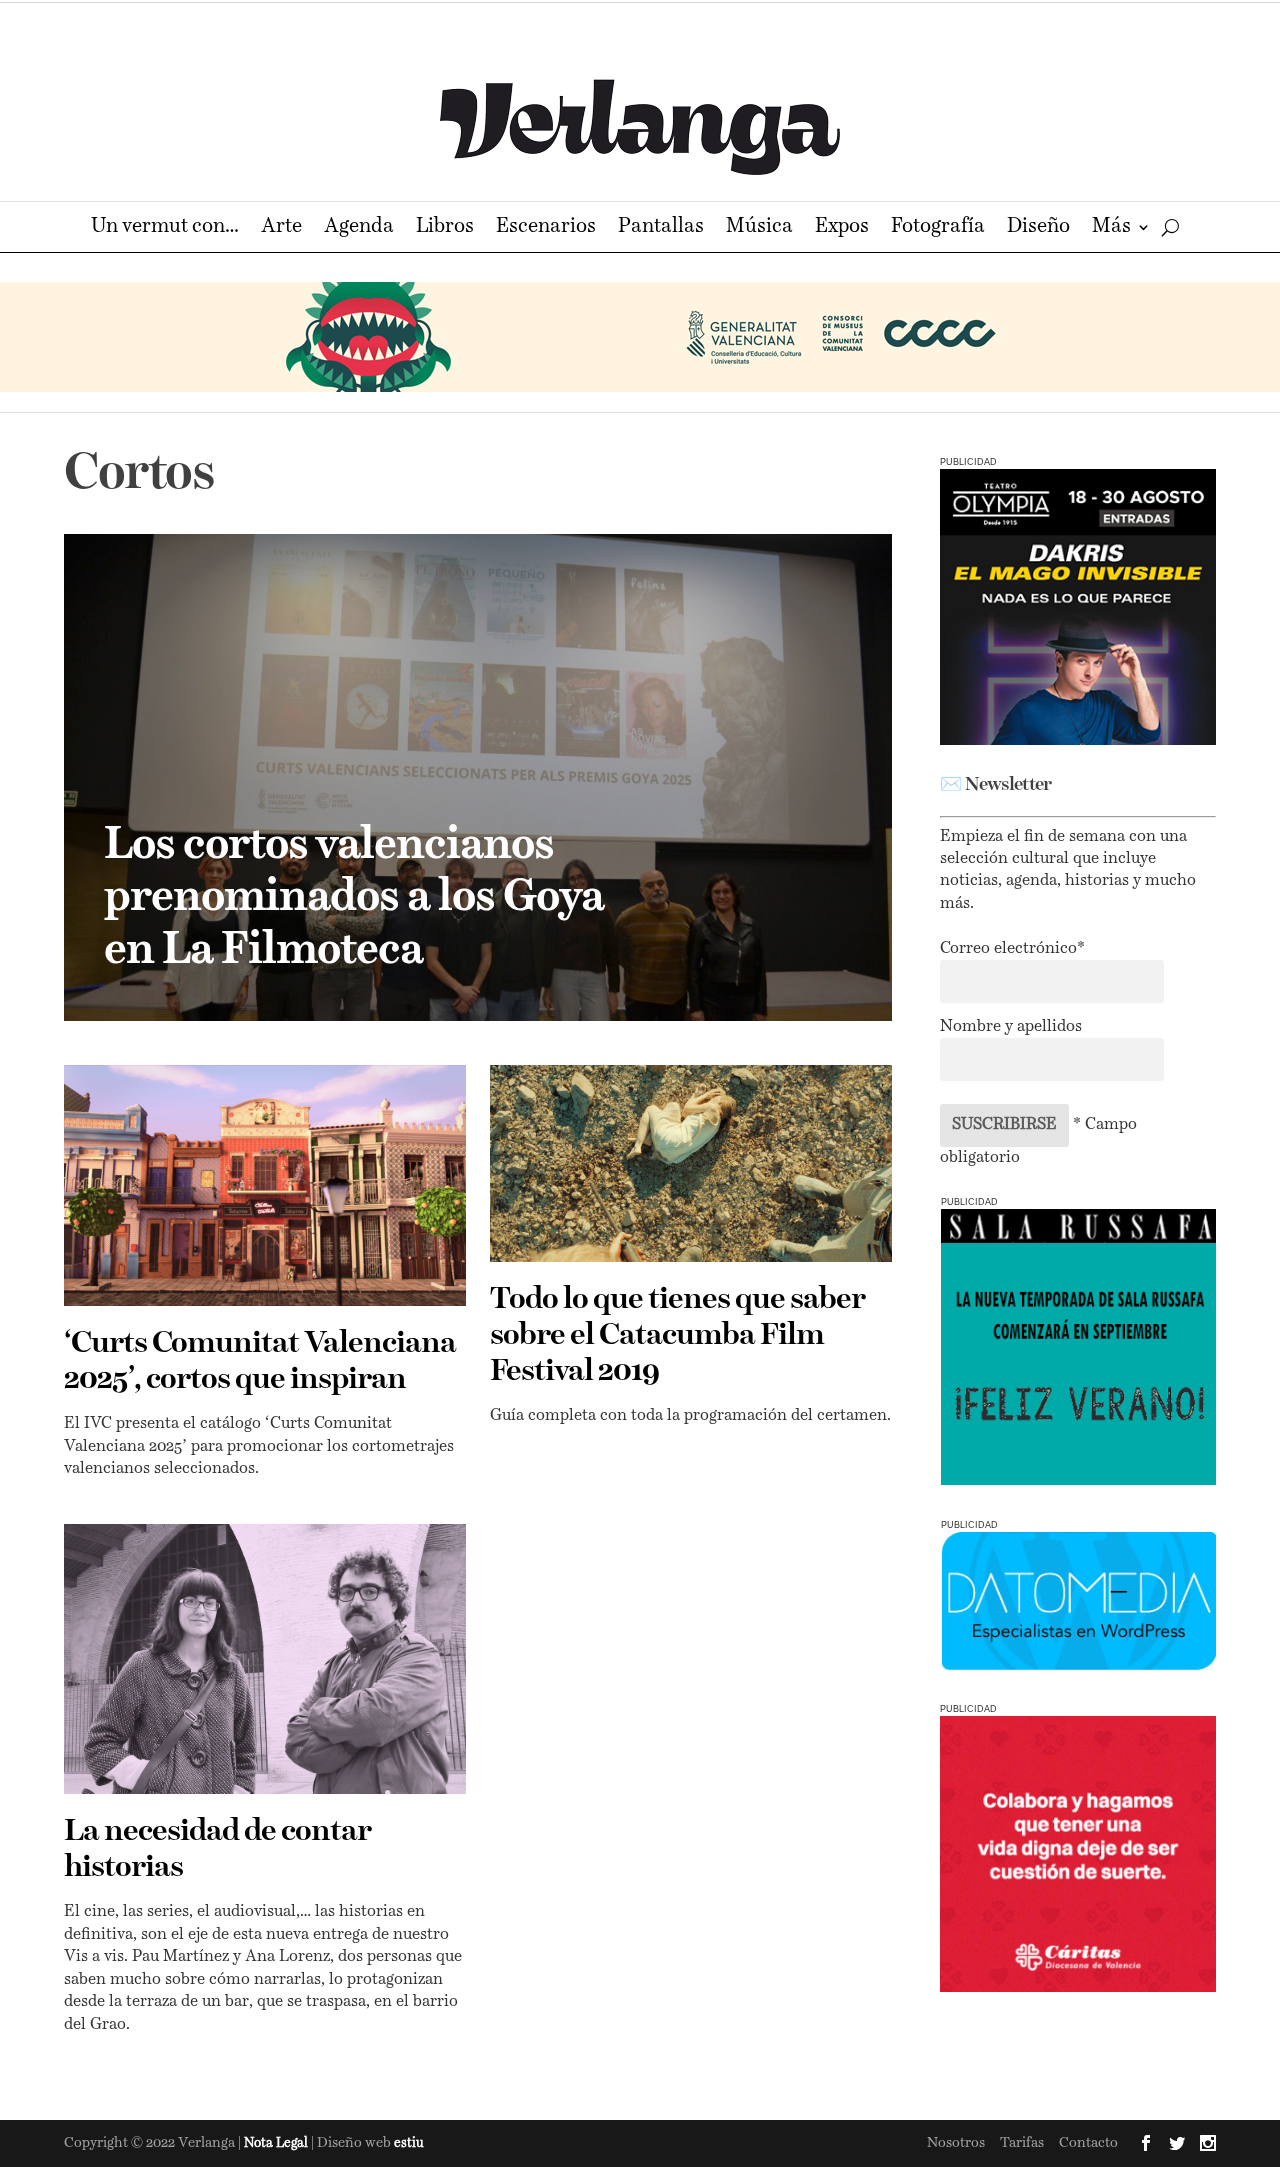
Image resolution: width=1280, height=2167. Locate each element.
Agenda (359, 228)
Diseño (1038, 228)
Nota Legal (277, 2143)
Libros (445, 228)
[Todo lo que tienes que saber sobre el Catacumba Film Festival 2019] (691, 1163)
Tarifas (1022, 2143)
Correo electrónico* (1012, 949)
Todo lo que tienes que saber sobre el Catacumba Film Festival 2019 (677, 1336)
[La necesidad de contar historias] (265, 1659)
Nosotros (956, 2143)
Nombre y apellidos (1011, 1027)
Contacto (1088, 2143)
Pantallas (661, 228)
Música (759, 228)
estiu (409, 2143)
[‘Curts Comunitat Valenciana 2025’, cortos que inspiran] (265, 1185)
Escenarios (546, 228)
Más (1111, 228)
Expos (842, 228)
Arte (281, 228)
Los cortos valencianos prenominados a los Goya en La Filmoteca (354, 899)
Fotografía (938, 228)
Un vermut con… (165, 228)
